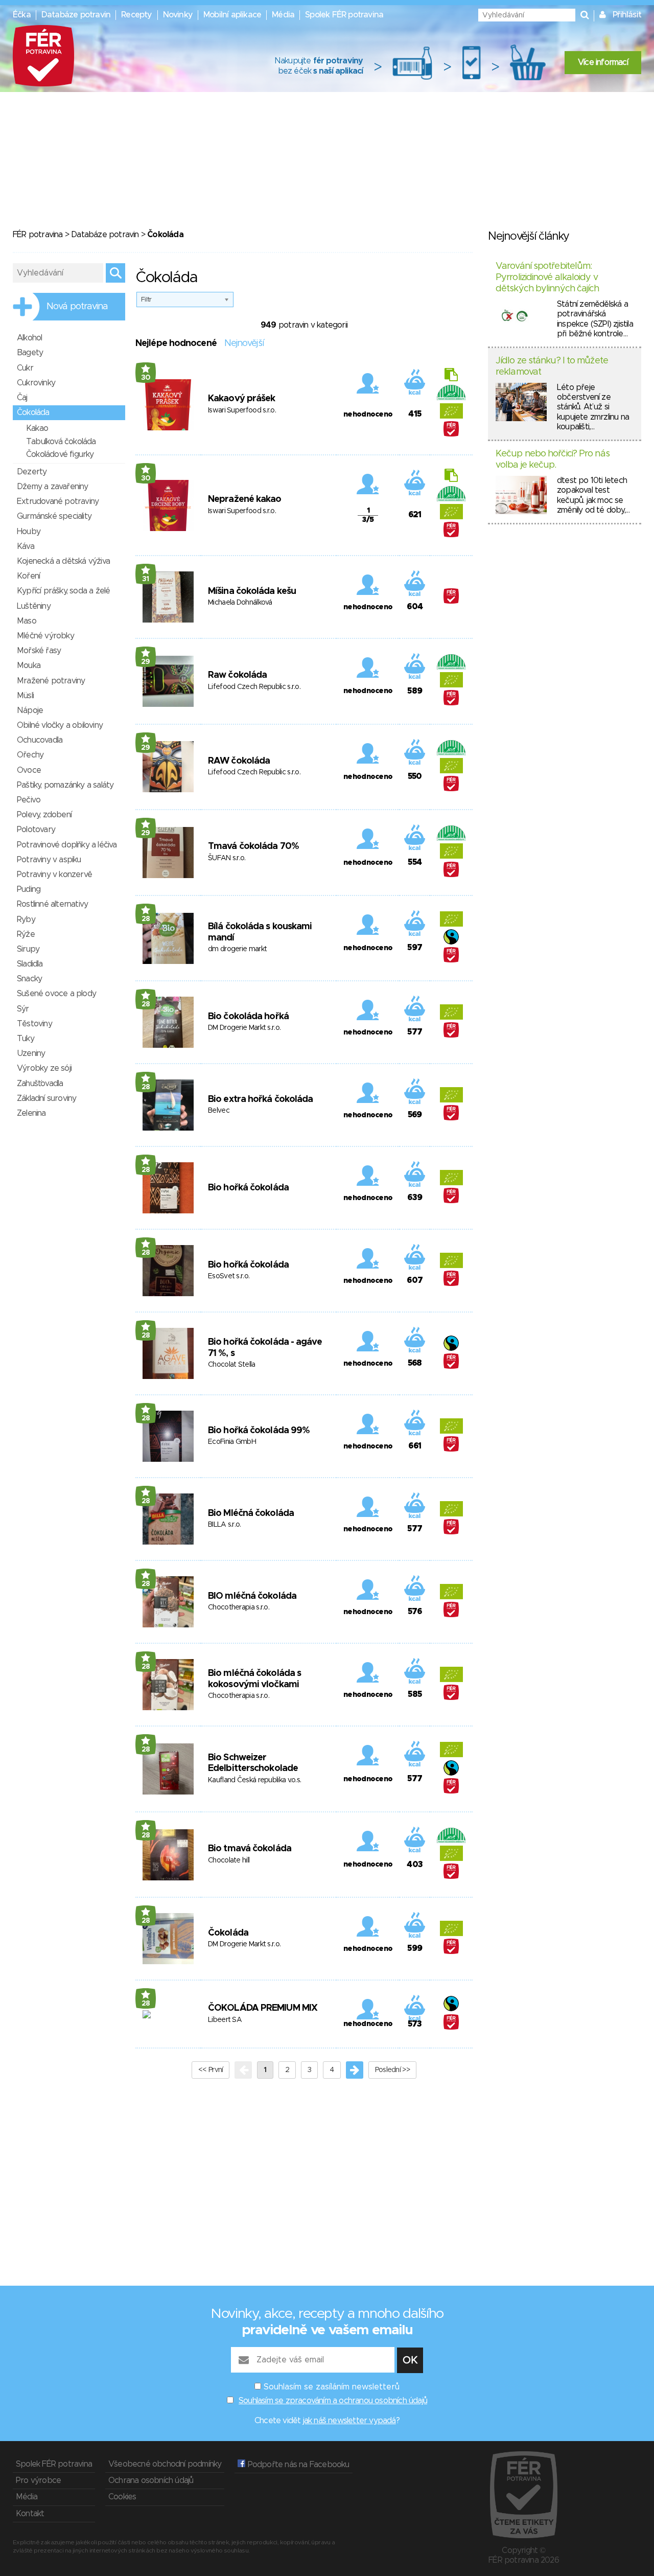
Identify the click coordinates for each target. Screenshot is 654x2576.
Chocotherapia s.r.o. (239, 1607)
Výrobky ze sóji (44, 1068)
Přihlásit (627, 15)
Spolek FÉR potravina (344, 15)
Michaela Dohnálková (240, 603)
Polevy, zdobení (44, 815)
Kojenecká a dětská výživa (63, 561)
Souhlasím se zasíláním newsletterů (332, 2387)
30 (146, 378)
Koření (28, 576)
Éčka (22, 15)
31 (146, 579)
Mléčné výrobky (45, 636)
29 (146, 662)
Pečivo (29, 800)
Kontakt (30, 2514)
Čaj (22, 398)
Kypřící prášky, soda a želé (63, 591)
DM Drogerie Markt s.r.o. (244, 1028)
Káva (26, 546)
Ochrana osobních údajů (151, 2480)
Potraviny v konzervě (54, 875)
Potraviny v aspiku (49, 860)
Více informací (603, 62)
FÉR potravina (38, 235)
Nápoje (30, 710)
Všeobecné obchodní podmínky (165, 2464)
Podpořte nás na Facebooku (297, 2465)
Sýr (23, 1009)
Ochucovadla (40, 740)
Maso (27, 621)
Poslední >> (392, 2070)
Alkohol (29, 338)
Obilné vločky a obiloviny (60, 725)
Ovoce (29, 770)
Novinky (178, 15)
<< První (211, 2070)
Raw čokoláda (237, 675)
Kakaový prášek (241, 399)
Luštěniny (34, 606)
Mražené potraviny (51, 681)
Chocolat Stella (232, 1365)
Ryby (26, 919)
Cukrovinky (36, 383)
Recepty (136, 15)
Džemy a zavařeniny (53, 487)
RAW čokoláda (239, 761)
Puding (29, 889)
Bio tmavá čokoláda (250, 1849)
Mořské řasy (39, 651)
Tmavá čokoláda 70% (253, 846)
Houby (29, 532)
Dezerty (32, 472)
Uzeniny (31, 1053)
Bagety (30, 353)
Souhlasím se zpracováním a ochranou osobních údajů (333, 2401)
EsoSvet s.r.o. (229, 1276)
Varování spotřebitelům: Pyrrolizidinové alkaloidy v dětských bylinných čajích (547, 277)
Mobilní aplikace (232, 15)
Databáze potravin (76, 15)
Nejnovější (244, 343)
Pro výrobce (38, 2480)
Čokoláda (228, 1933)
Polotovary (36, 830)
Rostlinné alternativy (52, 904)
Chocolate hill (229, 1860)
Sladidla (30, 964)
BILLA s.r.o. (225, 1525)
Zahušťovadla (40, 1084)
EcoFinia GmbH (232, 1442)
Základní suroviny (46, 1098)
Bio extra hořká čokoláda (260, 1099)
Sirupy (28, 949)
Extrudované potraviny (58, 501)
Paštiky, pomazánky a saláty (65, 785)
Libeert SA (225, 2020)
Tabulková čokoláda (61, 442)
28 (146, 919)
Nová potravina (77, 307)
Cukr (25, 368)
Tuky (26, 1039)
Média (283, 15)
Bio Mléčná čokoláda (251, 1513)
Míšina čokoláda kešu (252, 591)
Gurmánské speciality (54, 516)
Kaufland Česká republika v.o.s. (254, 1780)
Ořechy (30, 755)
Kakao (37, 428)
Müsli (25, 696)
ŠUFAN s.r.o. (227, 858)
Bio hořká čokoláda (248, 1188)
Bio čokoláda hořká (248, 1017)
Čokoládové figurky (60, 454)
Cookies (122, 2497)
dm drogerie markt (237, 949)
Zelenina (31, 1113)
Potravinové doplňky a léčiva (67, 845)
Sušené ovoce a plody (56, 994)
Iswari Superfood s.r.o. (242, 410)
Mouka (29, 665)
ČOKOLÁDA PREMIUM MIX (263, 2008)
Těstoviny (34, 1024)
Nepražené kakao (245, 499)
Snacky (29, 979)
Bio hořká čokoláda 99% (259, 1431)
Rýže (26, 934)
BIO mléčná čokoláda (252, 1596)
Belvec (219, 1111)
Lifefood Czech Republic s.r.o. (254, 687)
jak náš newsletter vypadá (349, 2421)
